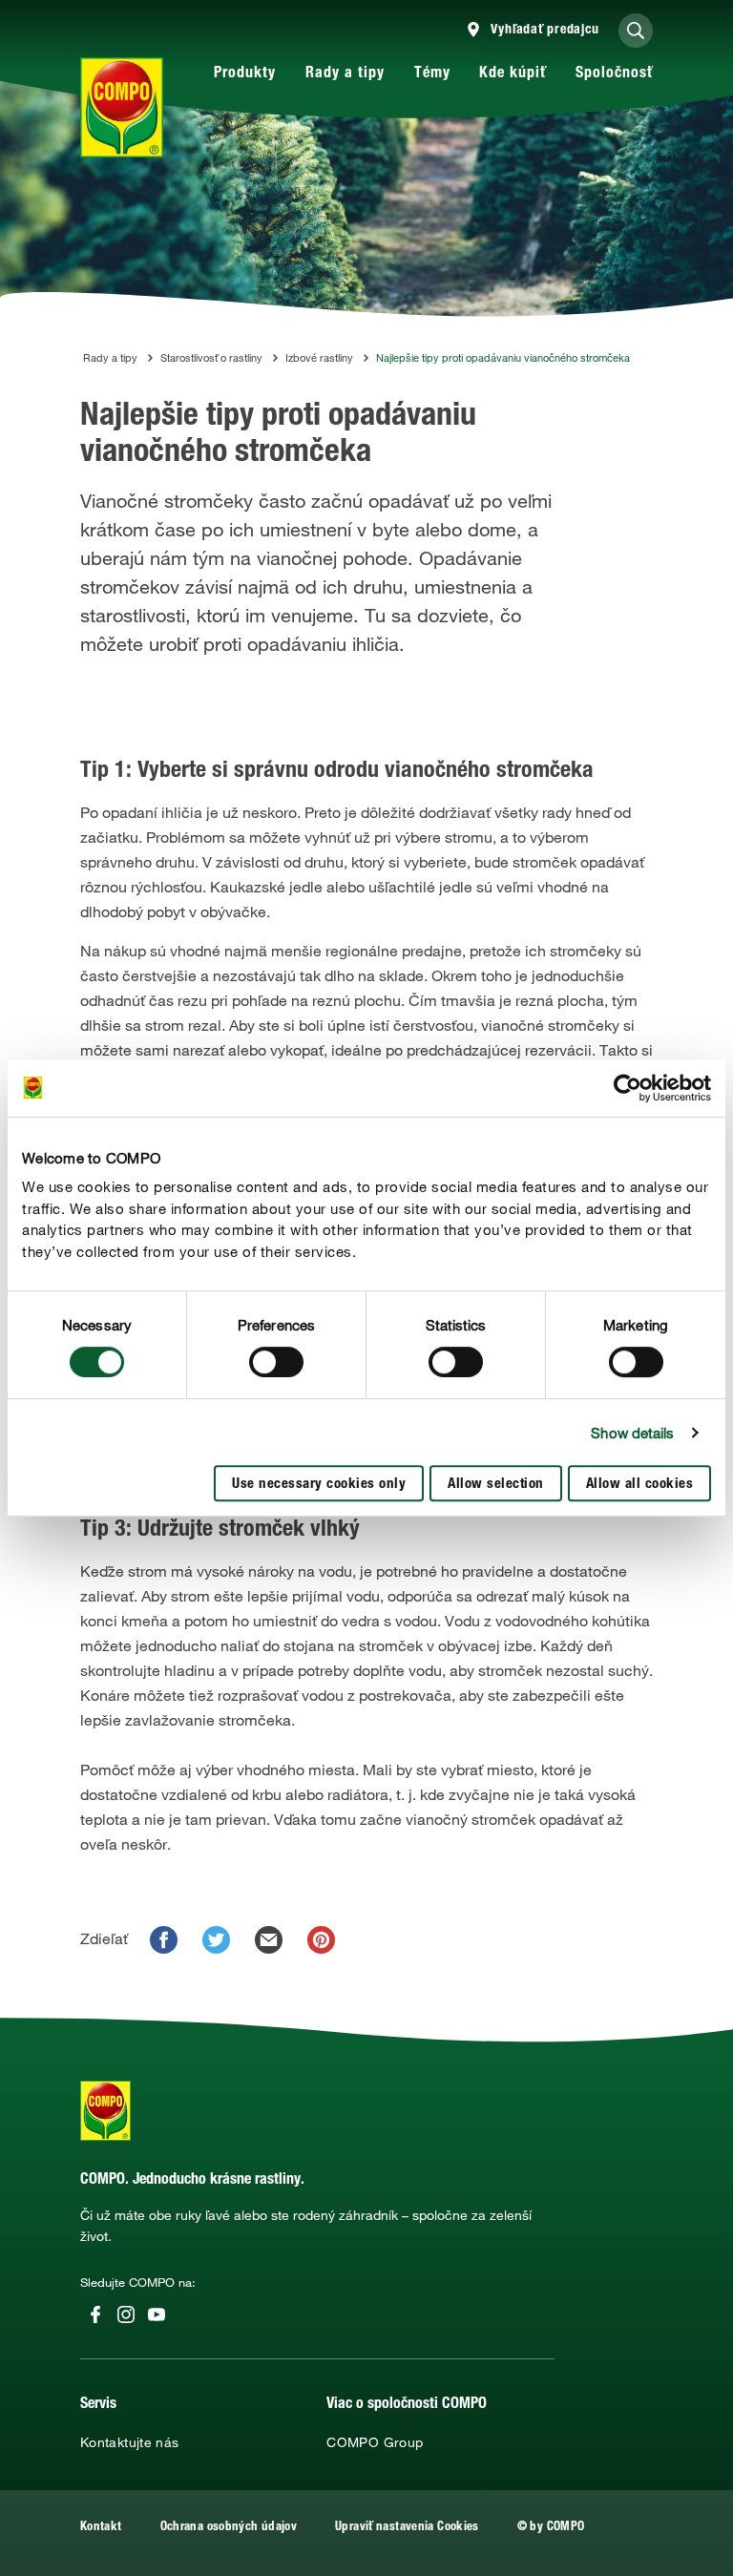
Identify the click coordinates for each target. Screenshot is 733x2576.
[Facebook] (95, 2314)
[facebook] (164, 1940)
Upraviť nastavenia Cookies (407, 2528)
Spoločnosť (614, 74)
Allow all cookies (640, 1485)
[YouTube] (157, 2314)
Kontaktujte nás (130, 2442)
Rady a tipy (345, 74)
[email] (269, 1940)
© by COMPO (551, 2528)
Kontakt (101, 2528)
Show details (632, 1433)
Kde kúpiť (513, 74)
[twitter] (216, 1940)
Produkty (245, 74)
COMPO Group (375, 2442)
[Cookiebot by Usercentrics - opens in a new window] (628, 1088)
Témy (432, 74)
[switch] (276, 1362)
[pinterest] (321, 1940)
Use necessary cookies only (319, 1485)
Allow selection (496, 1485)
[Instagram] (126, 2314)
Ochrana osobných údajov (229, 2528)
